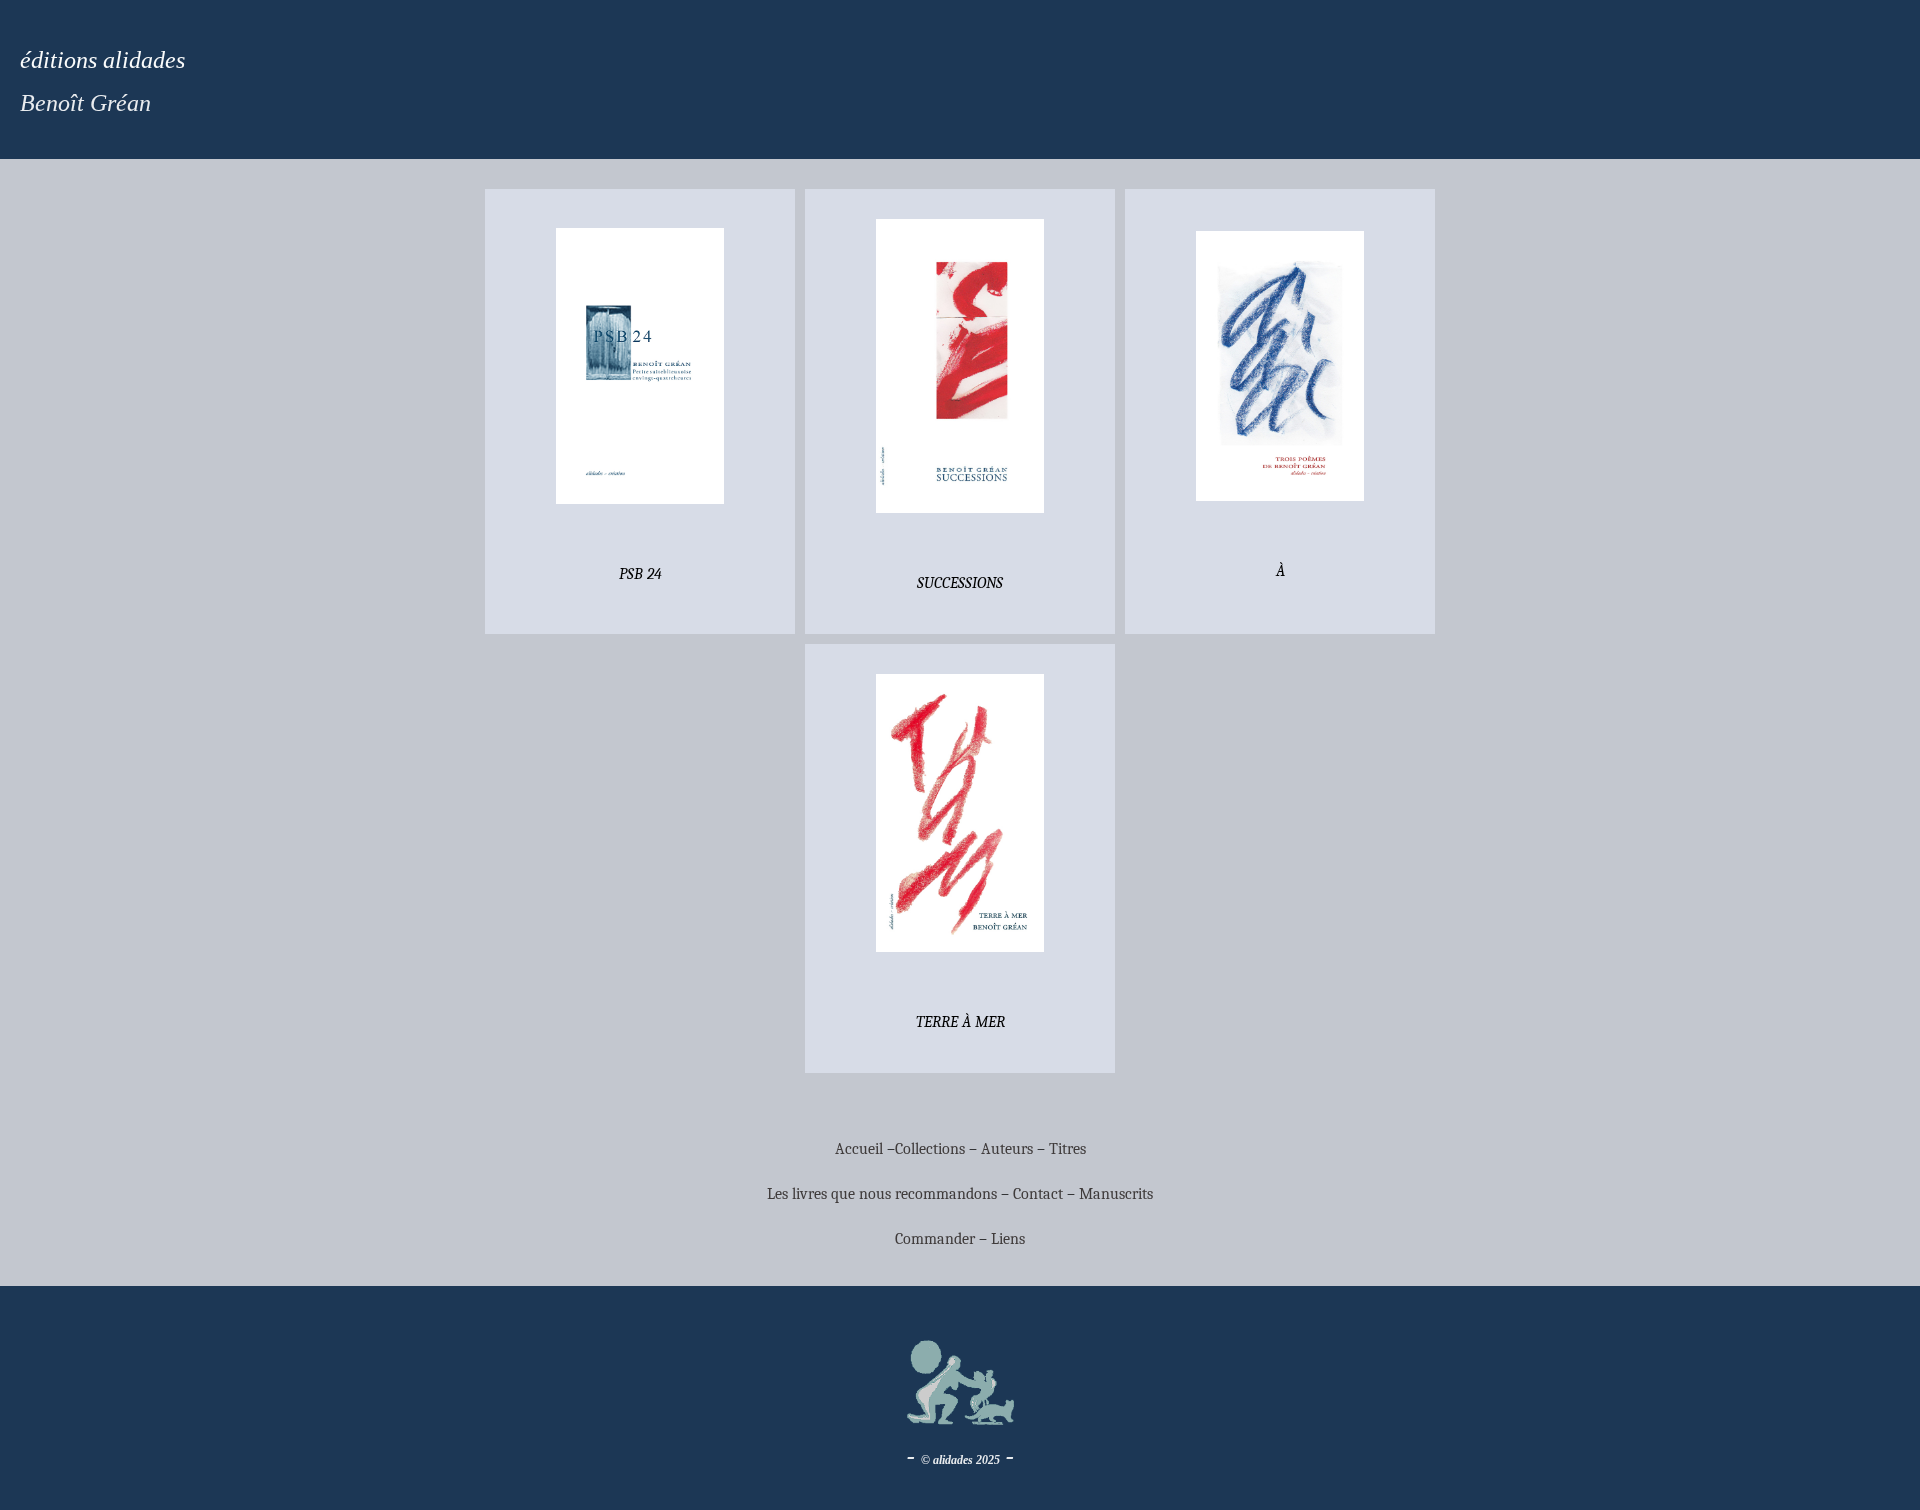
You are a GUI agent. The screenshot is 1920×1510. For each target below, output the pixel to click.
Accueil (859, 1149)
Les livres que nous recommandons (882, 1194)
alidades (141, 60)
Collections (930, 1149)
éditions (58, 60)
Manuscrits (1116, 1194)
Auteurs (1007, 1149)
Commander (937, 1239)
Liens (1008, 1239)
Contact (1038, 1194)
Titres (1067, 1149)
